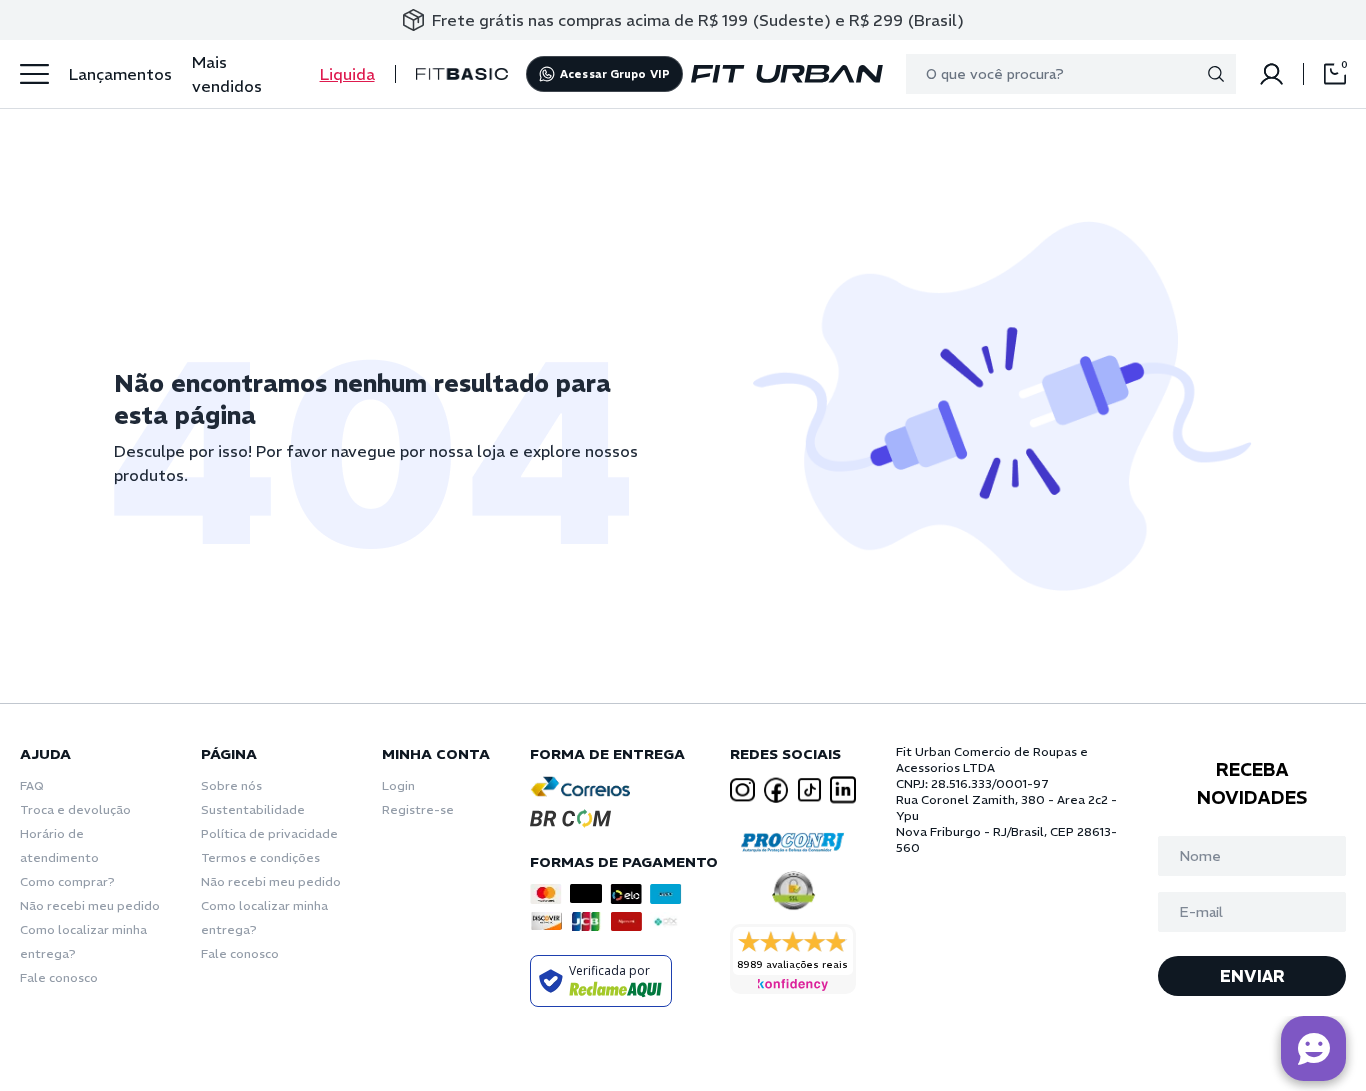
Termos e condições (260, 857)
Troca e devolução (75, 809)
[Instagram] (743, 790)
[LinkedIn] (843, 789)
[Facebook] (776, 789)
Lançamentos (120, 74)
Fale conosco (59, 977)
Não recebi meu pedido (90, 905)
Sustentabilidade (253, 809)
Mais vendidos (227, 74)
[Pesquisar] (1216, 74)
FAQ (32, 785)
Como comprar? (67, 881)
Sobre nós (231, 785)
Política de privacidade (269, 833)
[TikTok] (810, 790)
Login (398, 785)
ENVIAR (1252, 976)
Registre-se (418, 809)
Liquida (347, 74)
